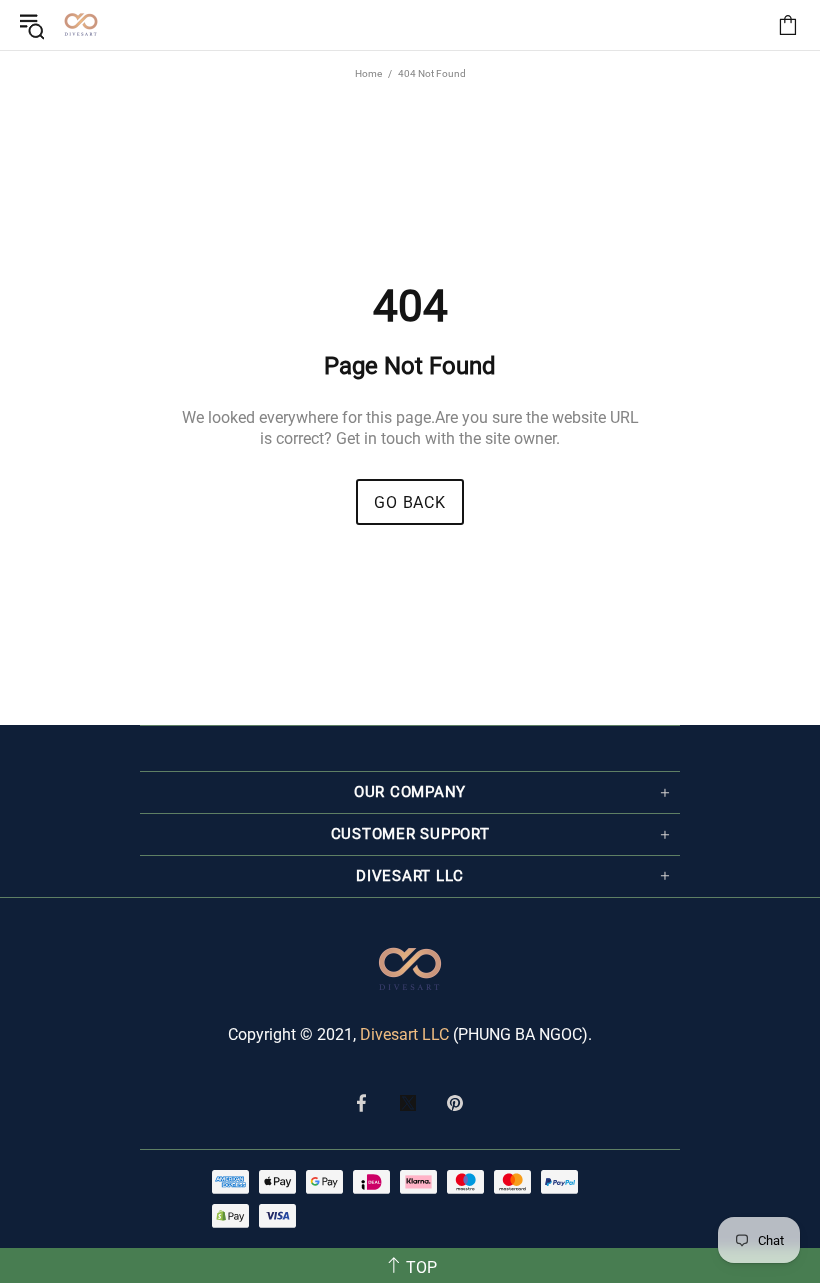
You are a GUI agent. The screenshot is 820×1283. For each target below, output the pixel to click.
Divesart (81, 25)
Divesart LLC (404, 1034)
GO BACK (410, 502)
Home (368, 73)
